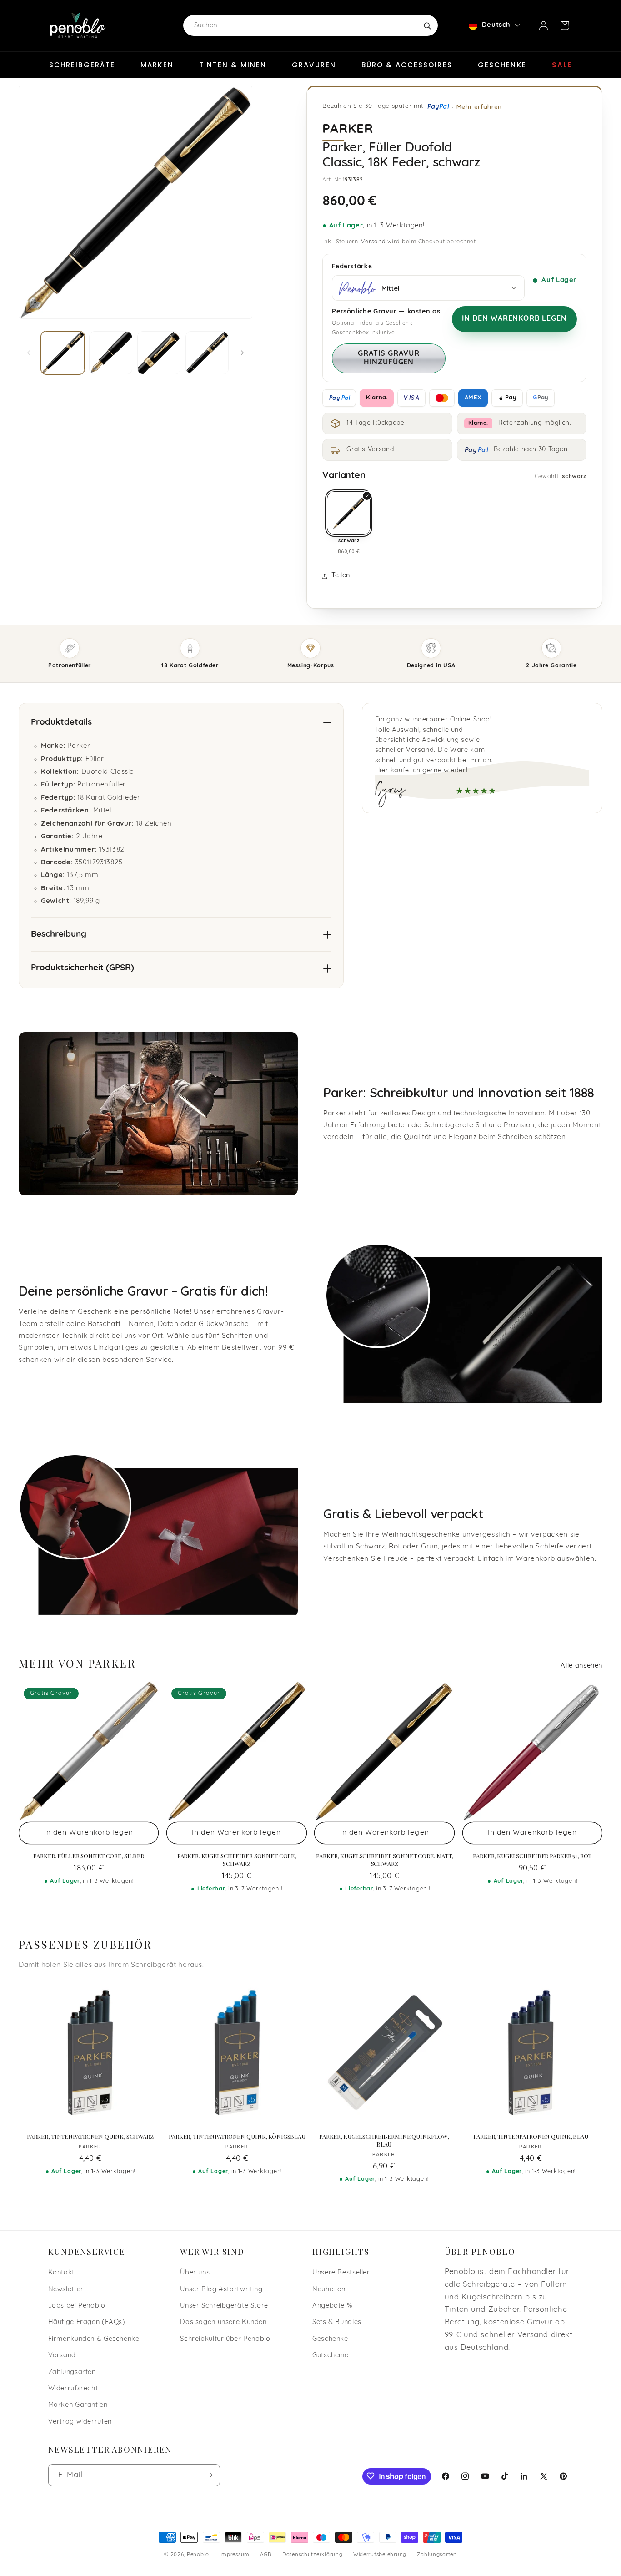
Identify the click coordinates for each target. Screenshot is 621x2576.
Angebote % (332, 2306)
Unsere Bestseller (341, 2273)
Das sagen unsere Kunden (223, 2323)
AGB (266, 2555)
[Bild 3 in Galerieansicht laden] (159, 353)
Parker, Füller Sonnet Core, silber (89, 1856)
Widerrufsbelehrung (380, 2555)
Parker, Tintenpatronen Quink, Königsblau (237, 2137)
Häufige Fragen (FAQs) (87, 2323)
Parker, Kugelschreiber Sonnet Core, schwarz (237, 1860)
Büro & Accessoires (407, 65)
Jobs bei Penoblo (77, 2306)
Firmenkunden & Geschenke (94, 2339)
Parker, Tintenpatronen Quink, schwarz (90, 2137)
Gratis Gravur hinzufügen (388, 358)
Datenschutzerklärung (313, 2555)
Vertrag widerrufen (80, 2422)
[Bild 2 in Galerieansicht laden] (111, 353)
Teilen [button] (341, 576)
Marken (157, 65)
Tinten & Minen (233, 65)
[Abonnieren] (209, 2475)
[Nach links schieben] (29, 353)
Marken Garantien (78, 2406)
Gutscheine (330, 2356)
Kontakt (61, 2273)
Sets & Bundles (337, 2323)
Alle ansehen (581, 1666)
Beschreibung (59, 935)
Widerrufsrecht (73, 2389)
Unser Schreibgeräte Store (224, 2306)
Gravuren (314, 65)
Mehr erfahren (479, 106)
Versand (373, 242)
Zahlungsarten (72, 2372)
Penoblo (198, 2555)
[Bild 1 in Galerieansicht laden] (63, 353)
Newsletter (66, 2290)
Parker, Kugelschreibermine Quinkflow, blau (384, 2140)
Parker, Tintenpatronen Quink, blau (531, 2137)
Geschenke (502, 65)
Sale (562, 65)
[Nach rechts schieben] (242, 353)
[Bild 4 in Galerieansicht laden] (207, 353)
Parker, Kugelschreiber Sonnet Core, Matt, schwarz (384, 1860)
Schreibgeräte (82, 65)
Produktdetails (61, 723)
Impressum (235, 2555)
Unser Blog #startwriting (221, 2290)
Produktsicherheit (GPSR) (83, 968)
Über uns (195, 2273)
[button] (565, 25)
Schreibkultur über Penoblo (225, 2339)
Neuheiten (329, 2290)
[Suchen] (427, 25)
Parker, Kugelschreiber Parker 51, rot (532, 1856)
